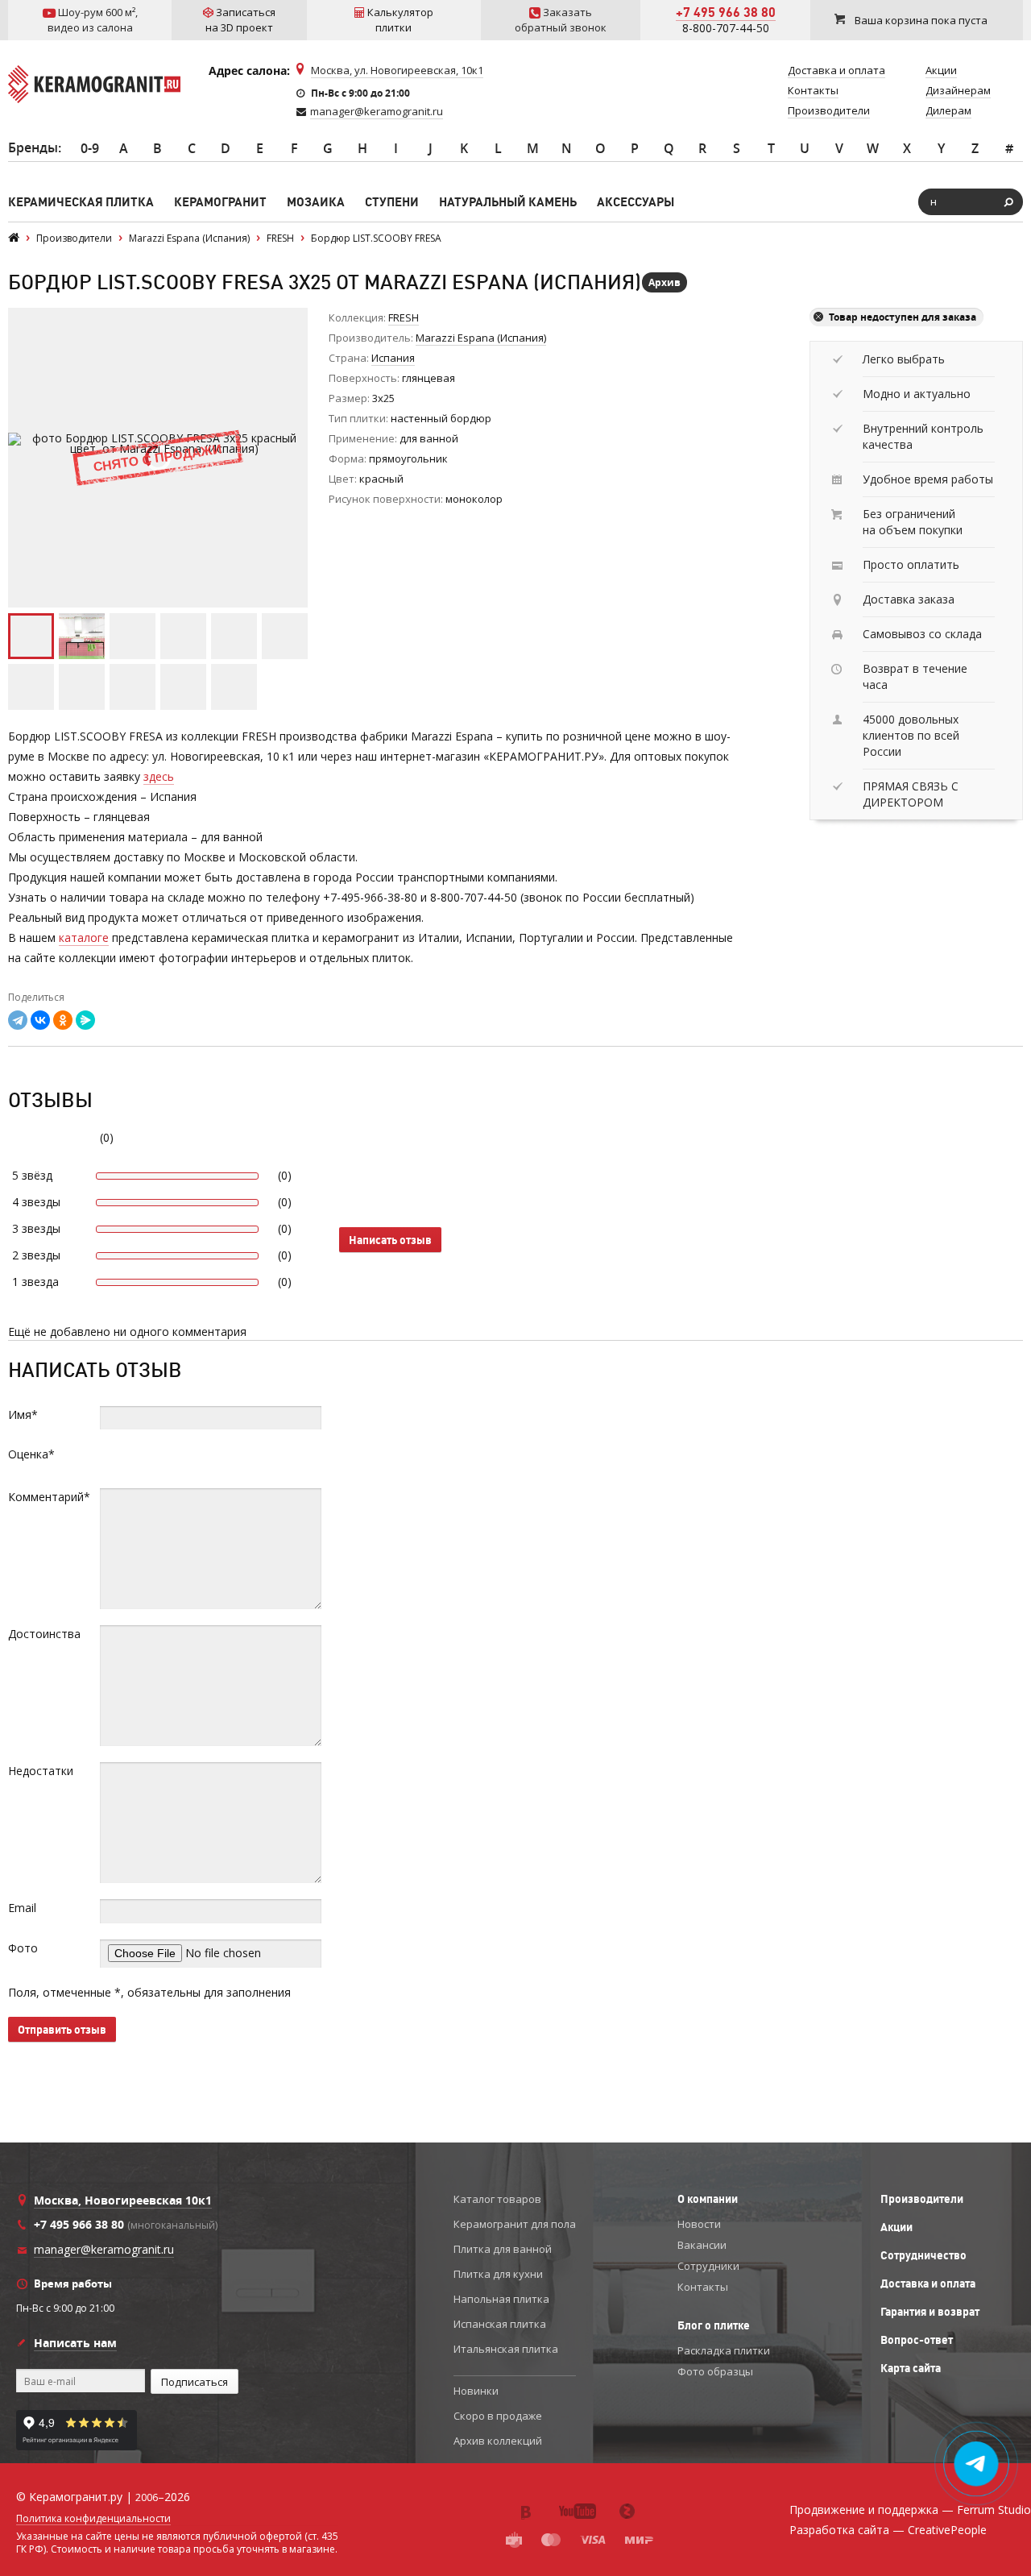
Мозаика (316, 202)
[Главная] (14, 238)
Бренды (33, 147)
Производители (922, 2199)
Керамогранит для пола (515, 2224)
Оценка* (31, 1454)
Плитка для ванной (503, 2249)
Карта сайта (911, 2368)
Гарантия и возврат (930, 2312)
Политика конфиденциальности (93, 2519)
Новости (699, 2224)
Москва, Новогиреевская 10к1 (123, 2200)
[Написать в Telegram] (977, 2464)
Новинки (476, 2391)
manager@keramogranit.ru (377, 111)
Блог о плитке (714, 2325)
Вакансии (702, 2245)
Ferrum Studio (994, 2510)
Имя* (23, 1415)
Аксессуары (636, 202)
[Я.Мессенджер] (85, 1020)
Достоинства (44, 1634)
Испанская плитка (500, 2324)
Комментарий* (49, 1497)
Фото (23, 1948)
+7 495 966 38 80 (726, 12)
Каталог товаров (497, 2199)
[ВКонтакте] (40, 1020)
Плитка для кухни (498, 2274)
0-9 (90, 148)
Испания (393, 358)
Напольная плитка (501, 2299)
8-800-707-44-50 (726, 28)
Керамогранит (220, 202)
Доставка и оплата (928, 2284)
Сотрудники (708, 2266)
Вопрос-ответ (917, 2340)
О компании (708, 2199)
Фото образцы (715, 2371)
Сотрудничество (923, 2255)
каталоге (84, 937)
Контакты (703, 2287)
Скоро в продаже (498, 2416)
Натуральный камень (508, 202)
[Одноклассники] (63, 1020)
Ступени (392, 202)
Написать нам (75, 2343)
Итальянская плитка (506, 2349)
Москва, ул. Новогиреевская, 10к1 (397, 70)
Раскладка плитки (724, 2350)
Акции (896, 2227)
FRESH (404, 317)
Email (22, 1908)
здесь (159, 776)
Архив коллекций (498, 2441)
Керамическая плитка (81, 202)
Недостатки (41, 1771)
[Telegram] (18, 1020)
